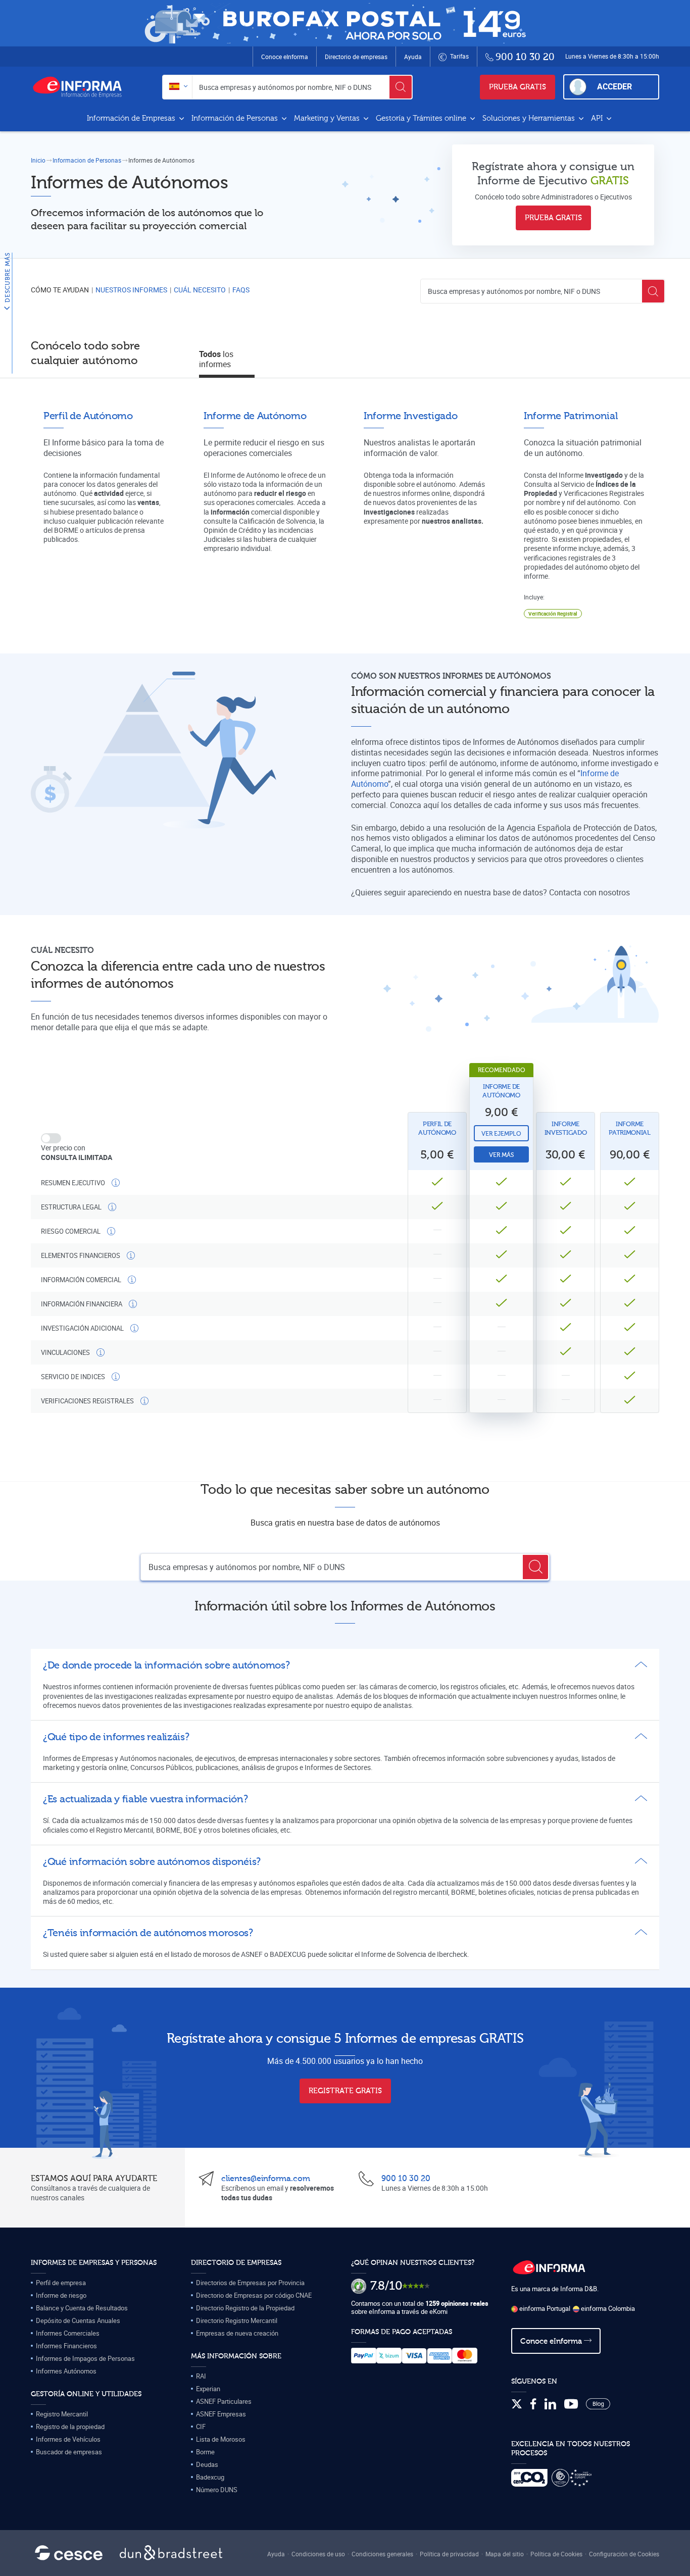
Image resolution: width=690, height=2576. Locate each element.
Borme (205, 2452)
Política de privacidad (449, 2554)
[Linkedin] (550, 2404)
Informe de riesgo (61, 2295)
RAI (201, 2376)
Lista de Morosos (221, 2439)
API (598, 118)
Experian (208, 2389)
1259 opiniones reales (457, 2303)
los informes (216, 359)
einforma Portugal (544, 2308)
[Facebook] (533, 2404)
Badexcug (210, 2477)
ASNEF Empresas (221, 2414)
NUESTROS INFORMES (131, 290)
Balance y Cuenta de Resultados (82, 2308)
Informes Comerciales (68, 2333)
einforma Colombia (607, 2308)
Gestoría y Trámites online (422, 118)
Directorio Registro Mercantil (237, 2320)
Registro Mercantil (62, 2414)
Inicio (38, 160)
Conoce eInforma (285, 57)
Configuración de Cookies (624, 2554)
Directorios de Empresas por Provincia (250, 2283)
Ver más (501, 1155)
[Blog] (598, 2404)
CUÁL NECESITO (200, 290)
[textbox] (178, 87)
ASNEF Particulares (224, 2401)
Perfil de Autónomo (437, 1128)
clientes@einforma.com (266, 2179)
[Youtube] (571, 2404)
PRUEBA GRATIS (517, 87)
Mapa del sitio (505, 2554)
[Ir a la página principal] (81, 87)
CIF (201, 2427)
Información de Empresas (132, 118)
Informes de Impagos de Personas (85, 2358)
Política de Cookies (556, 2554)
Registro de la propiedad (70, 2427)
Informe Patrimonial (630, 1128)
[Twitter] (517, 2404)
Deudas (207, 2464)
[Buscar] (401, 87)
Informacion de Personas (87, 160)
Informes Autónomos (66, 2371)
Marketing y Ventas (328, 118)
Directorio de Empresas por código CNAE (254, 2295)
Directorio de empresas (356, 57)
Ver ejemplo (501, 1134)
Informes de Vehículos (68, 2439)
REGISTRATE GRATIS (345, 2091)
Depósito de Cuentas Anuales (78, 2320)
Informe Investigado (566, 1128)
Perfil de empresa (61, 2283)
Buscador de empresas (69, 2452)
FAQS (241, 290)
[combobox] (178, 87)
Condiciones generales (382, 2554)
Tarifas (459, 56)
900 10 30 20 (406, 2179)
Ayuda (413, 57)
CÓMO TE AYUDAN (60, 290)
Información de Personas (236, 118)
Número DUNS (217, 2490)
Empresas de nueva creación (237, 2333)
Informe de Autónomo (501, 1091)
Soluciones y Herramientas (530, 118)
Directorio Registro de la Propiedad (245, 2308)
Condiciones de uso (318, 2554)
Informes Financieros (66, 2346)
